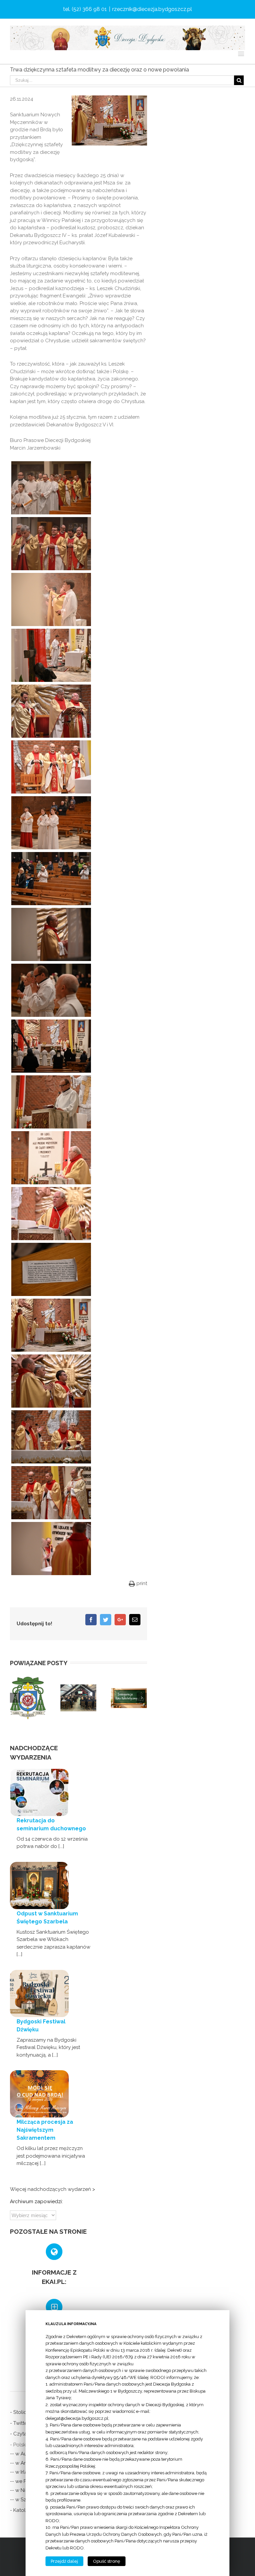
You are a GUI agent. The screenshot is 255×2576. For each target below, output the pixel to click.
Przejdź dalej (64, 2561)
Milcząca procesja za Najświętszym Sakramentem (45, 2130)
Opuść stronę (107, 2561)
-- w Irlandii (23, 2472)
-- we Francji (24, 2481)
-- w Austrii (22, 2454)
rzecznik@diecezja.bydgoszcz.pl (152, 9)
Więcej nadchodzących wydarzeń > (52, 2189)
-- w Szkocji (24, 2500)
